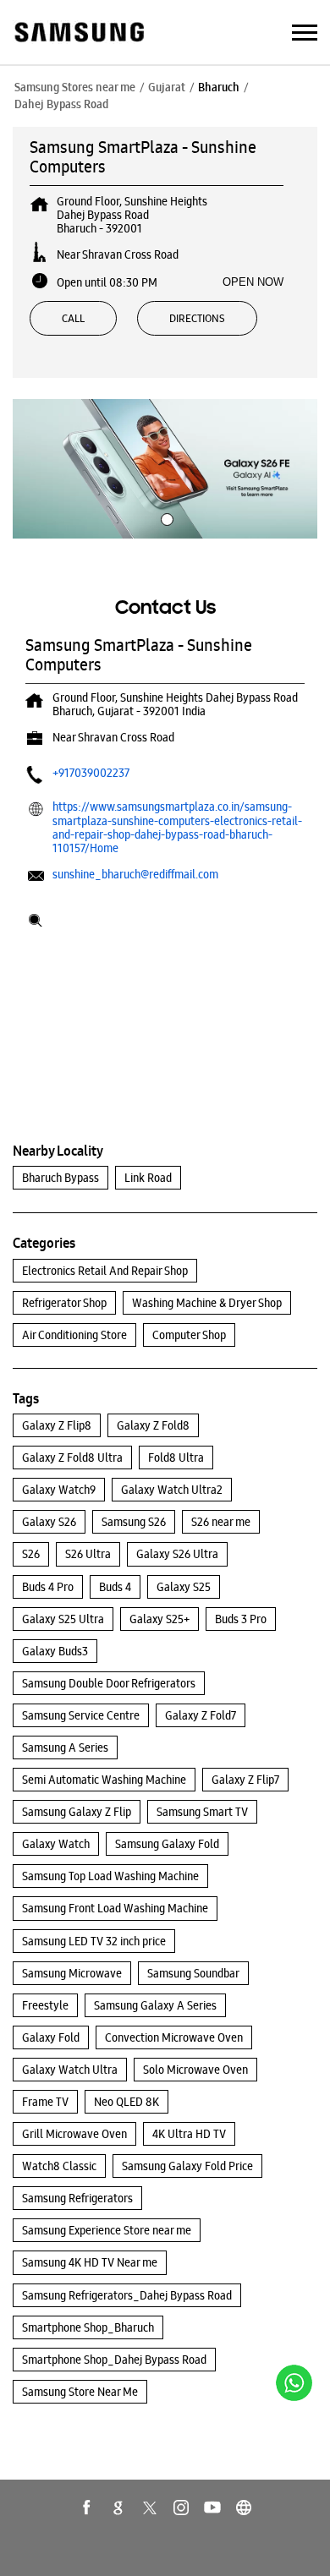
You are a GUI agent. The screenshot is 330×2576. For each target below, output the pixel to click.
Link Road (148, 1178)
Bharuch (219, 87)
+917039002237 (91, 773)
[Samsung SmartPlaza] (78, 33)
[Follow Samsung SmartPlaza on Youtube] (212, 2508)
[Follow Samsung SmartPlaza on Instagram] (181, 2508)
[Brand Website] (244, 2508)
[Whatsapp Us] (294, 2383)
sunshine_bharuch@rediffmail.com (135, 874)
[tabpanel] (165, 469)
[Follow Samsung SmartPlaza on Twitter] (150, 2508)
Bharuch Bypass (60, 1178)
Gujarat (167, 87)
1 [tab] (165, 517)
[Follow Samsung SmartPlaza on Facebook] (87, 2508)
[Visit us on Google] (118, 2508)
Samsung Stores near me (75, 87)
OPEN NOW (253, 282)
